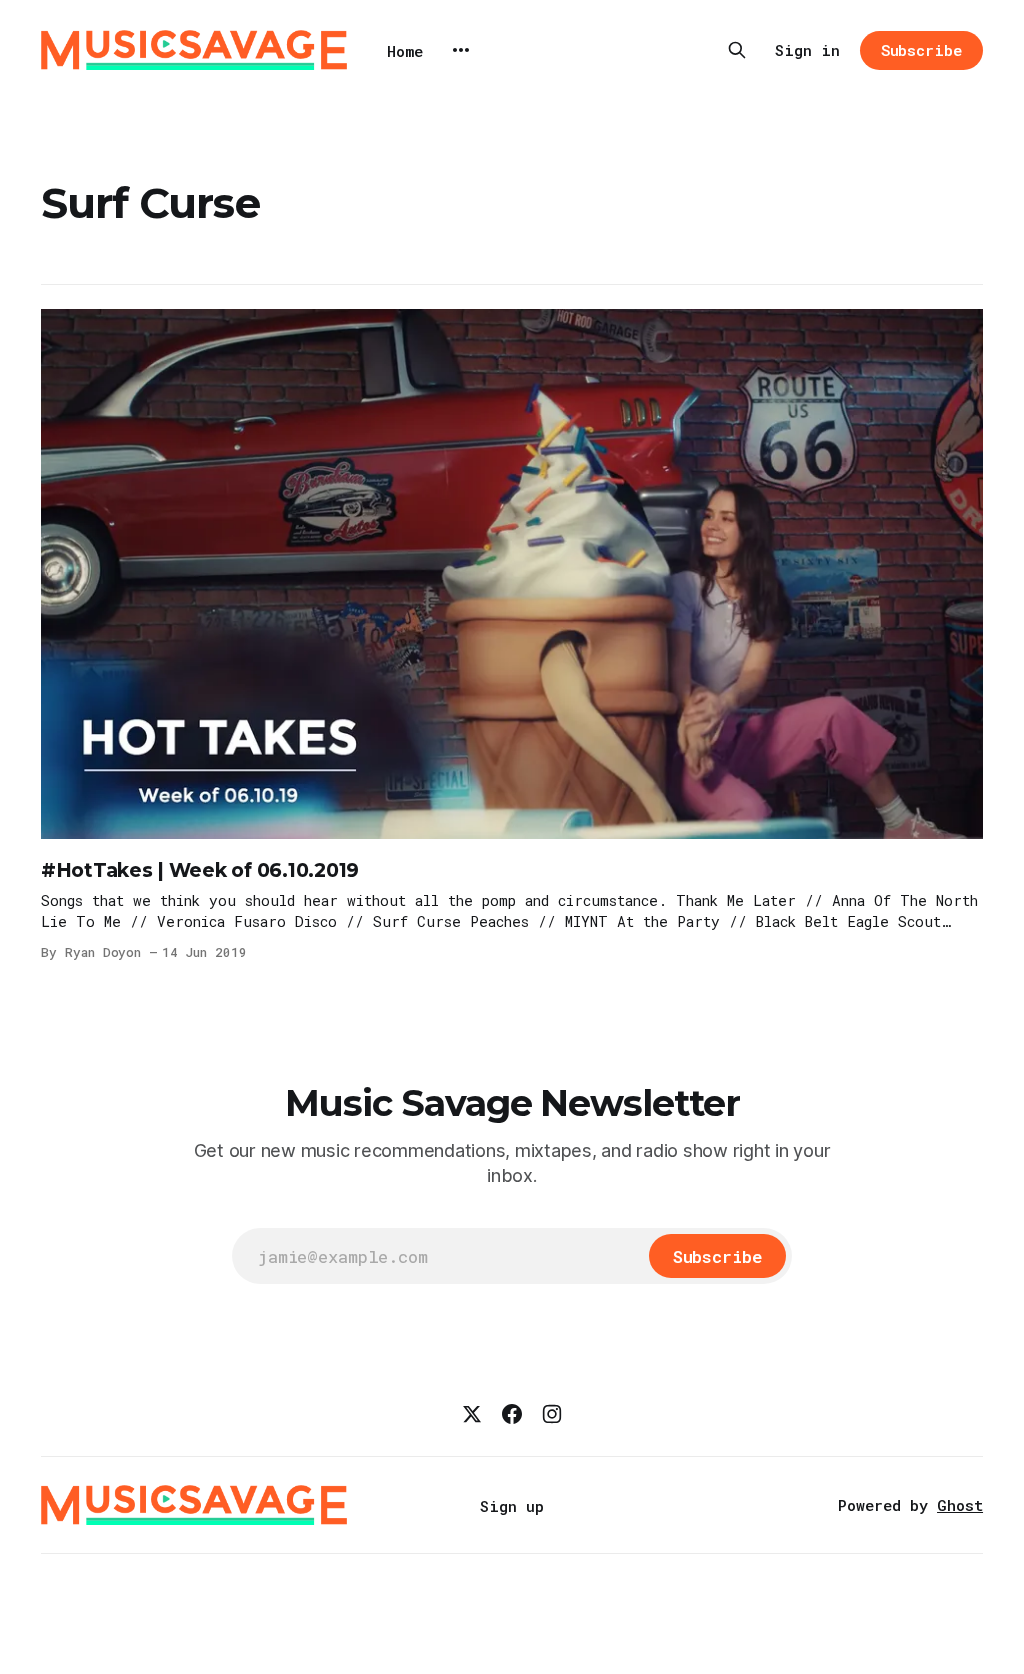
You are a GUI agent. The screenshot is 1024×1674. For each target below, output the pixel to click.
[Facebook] (512, 1414)
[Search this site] (737, 50)
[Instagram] (552, 1414)
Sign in (807, 50)
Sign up (512, 1506)
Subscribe (921, 50)
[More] (461, 50)
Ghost (960, 1505)
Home (405, 51)
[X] (472, 1414)
